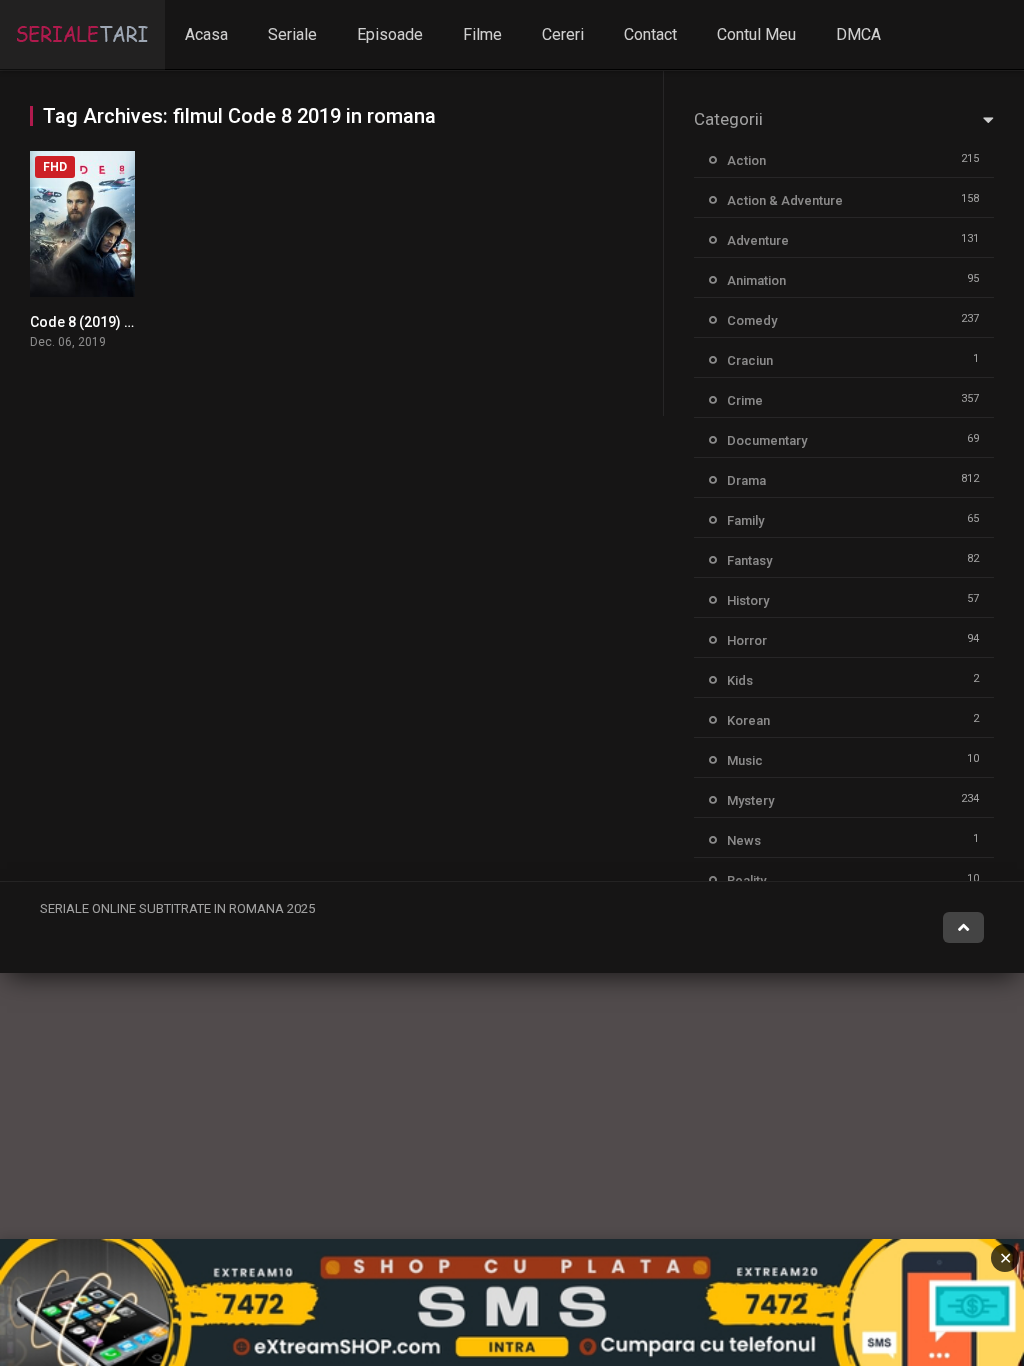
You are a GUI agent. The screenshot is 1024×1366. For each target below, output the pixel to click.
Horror (747, 640)
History (748, 600)
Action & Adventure (785, 200)
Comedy (752, 320)
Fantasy (749, 560)
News (744, 840)
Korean (748, 720)
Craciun (750, 360)
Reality (746, 880)
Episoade (390, 34)
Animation (756, 280)
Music (745, 760)
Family (745, 520)
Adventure (758, 240)
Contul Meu (756, 34)
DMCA (858, 34)
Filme (482, 34)
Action (746, 160)
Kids (740, 680)
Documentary (767, 440)
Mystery (750, 800)
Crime (745, 400)
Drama (746, 480)
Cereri (563, 34)
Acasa (206, 34)
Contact (650, 34)
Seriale (292, 34)
